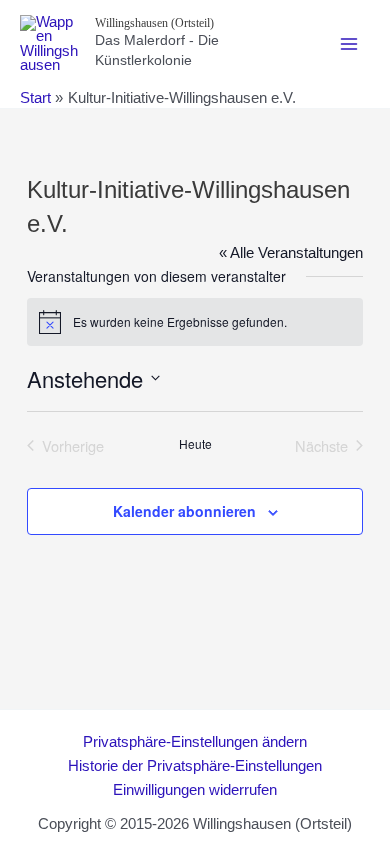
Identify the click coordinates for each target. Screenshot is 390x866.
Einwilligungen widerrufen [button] (195, 790)
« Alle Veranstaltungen (291, 253)
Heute (195, 444)
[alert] (194, 322)
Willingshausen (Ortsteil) (154, 23)
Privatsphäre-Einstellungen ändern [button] (195, 742)
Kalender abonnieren (184, 511)
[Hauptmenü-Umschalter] (349, 44)
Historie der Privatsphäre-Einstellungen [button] (195, 766)
